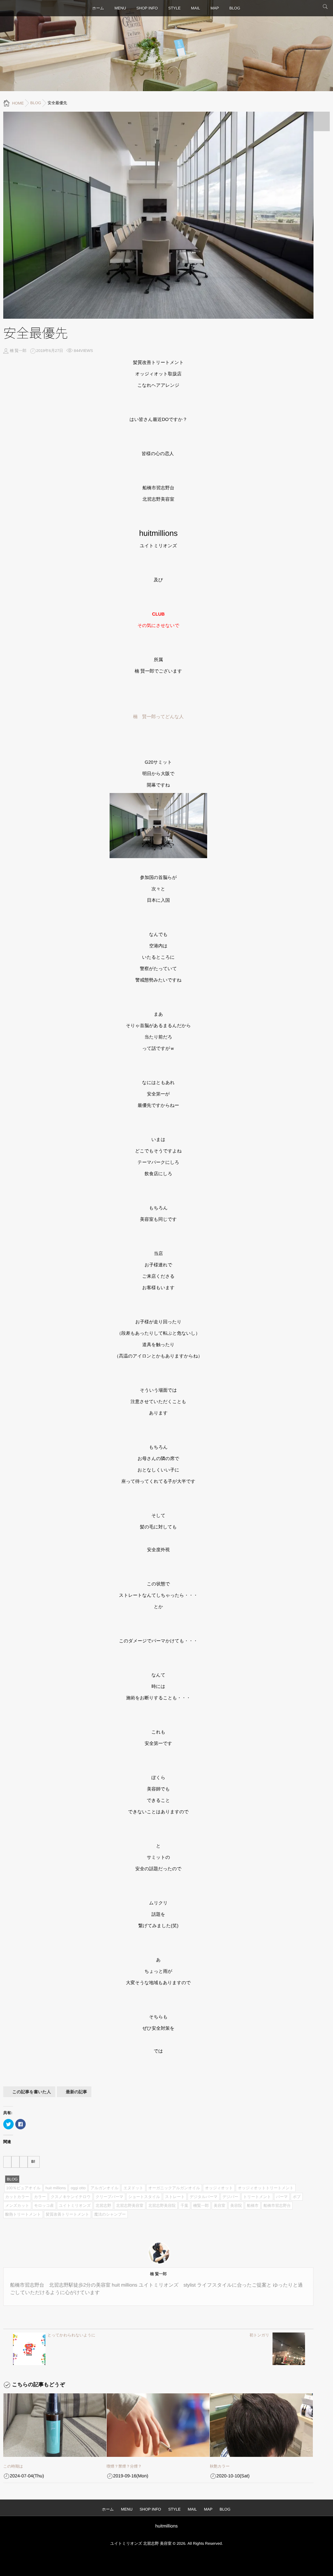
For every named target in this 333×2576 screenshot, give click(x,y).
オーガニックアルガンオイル (174, 2188)
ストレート (175, 2197)
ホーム (98, 8)
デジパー (230, 2197)
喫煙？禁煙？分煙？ (124, 2466)
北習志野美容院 (162, 2206)
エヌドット (133, 2188)
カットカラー (17, 2197)
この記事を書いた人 (32, 2092)
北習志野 (103, 2206)
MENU (120, 8)
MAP (215, 8)
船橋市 (253, 2206)
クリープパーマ (109, 2197)
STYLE (174, 8)
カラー (40, 2197)
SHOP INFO (147, 8)
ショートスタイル (144, 2197)
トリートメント (257, 2197)
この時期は (13, 2466)
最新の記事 (77, 2092)
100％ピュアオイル (23, 2188)
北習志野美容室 (130, 2206)
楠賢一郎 (201, 2206)
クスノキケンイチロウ (71, 2197)
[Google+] (24, 2162)
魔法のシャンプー (110, 2214)
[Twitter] (15, 2162)
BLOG (235, 8)
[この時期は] (55, 2425)
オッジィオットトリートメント (266, 2188)
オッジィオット (219, 2188)
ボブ (297, 2197)
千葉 (184, 2206)
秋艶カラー (220, 2466)
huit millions (56, 2188)
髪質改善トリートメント (68, 2214)
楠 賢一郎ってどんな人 (158, 717)
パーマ (282, 2197)
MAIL (195, 8)
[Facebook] (7, 2162)
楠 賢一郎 (18, 351)
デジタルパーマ (204, 2197)
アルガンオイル (104, 2188)
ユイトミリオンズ (75, 2206)
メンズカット (17, 2206)
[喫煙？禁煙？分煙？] (158, 2425)
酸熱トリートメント (23, 2214)
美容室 (220, 2206)
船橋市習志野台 (277, 2206)
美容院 (236, 2206)
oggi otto (78, 2188)
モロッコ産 (44, 2206)
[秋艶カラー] (261, 2425)
